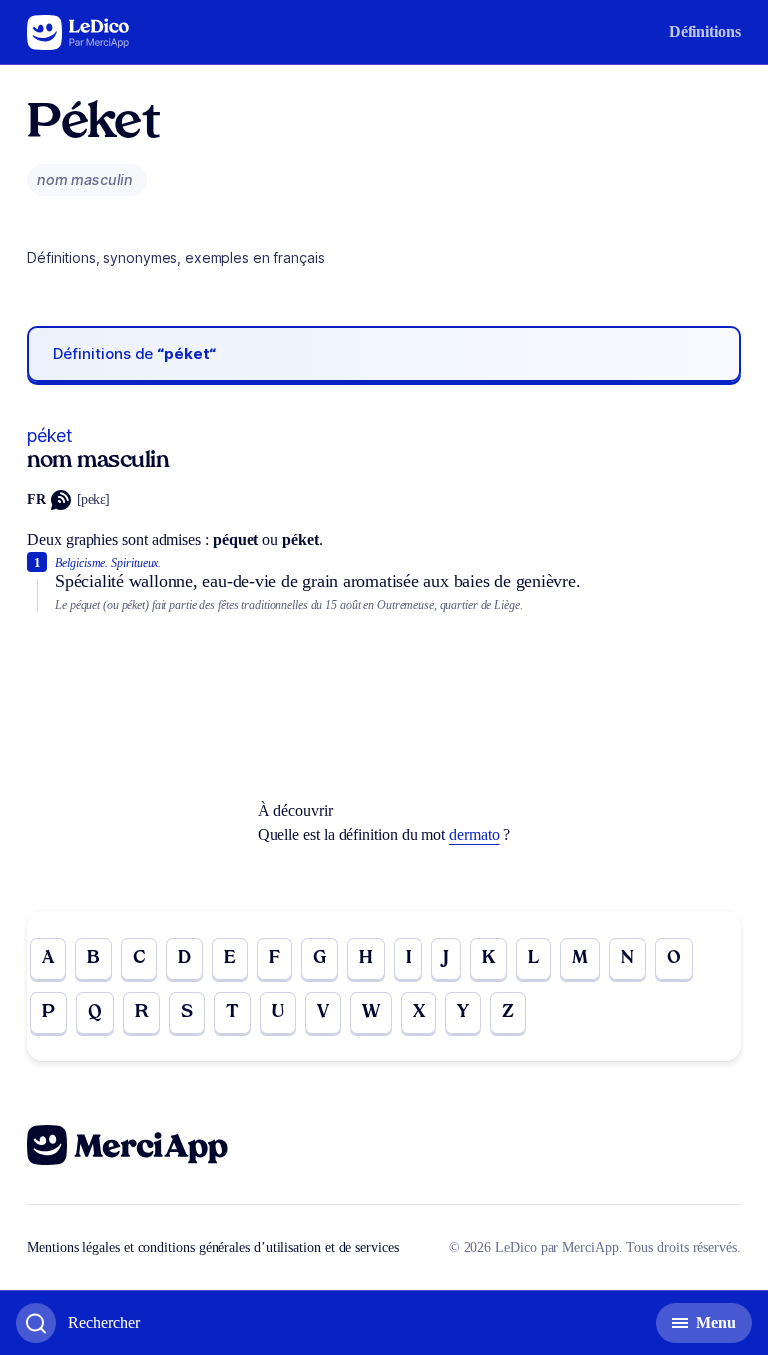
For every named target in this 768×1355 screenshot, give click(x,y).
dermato (474, 834)
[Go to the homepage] (78, 32)
